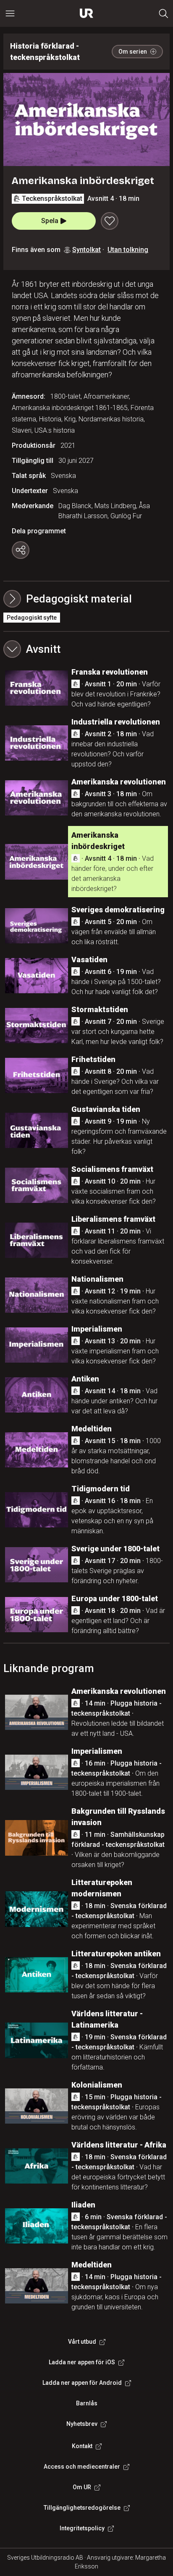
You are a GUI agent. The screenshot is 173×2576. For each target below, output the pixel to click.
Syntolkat (86, 250)
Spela (50, 221)
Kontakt (82, 2446)
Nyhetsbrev (82, 2424)
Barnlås (87, 2403)
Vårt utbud (82, 2342)
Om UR (82, 2487)
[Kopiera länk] (21, 550)
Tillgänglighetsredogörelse (82, 2508)
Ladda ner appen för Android (82, 2383)
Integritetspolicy (82, 2528)
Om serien (133, 52)
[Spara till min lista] (110, 221)
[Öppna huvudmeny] (10, 13)
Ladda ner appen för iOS (82, 2362)
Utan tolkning (128, 250)
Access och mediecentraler (82, 2467)
